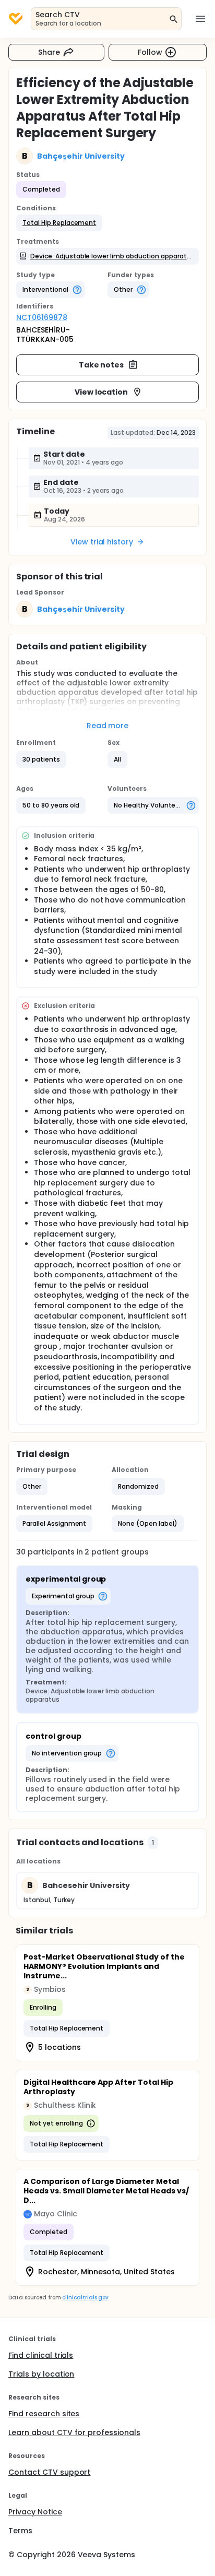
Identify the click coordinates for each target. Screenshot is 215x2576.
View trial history (102, 542)
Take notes (101, 365)
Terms (20, 2531)
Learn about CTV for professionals (74, 2432)
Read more (108, 726)
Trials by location (41, 2374)
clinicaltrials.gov (85, 2298)
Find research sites (44, 2414)
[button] (59, 223)
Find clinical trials (41, 2355)
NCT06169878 (42, 317)
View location (101, 392)
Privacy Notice (35, 2512)
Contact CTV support (49, 2472)
